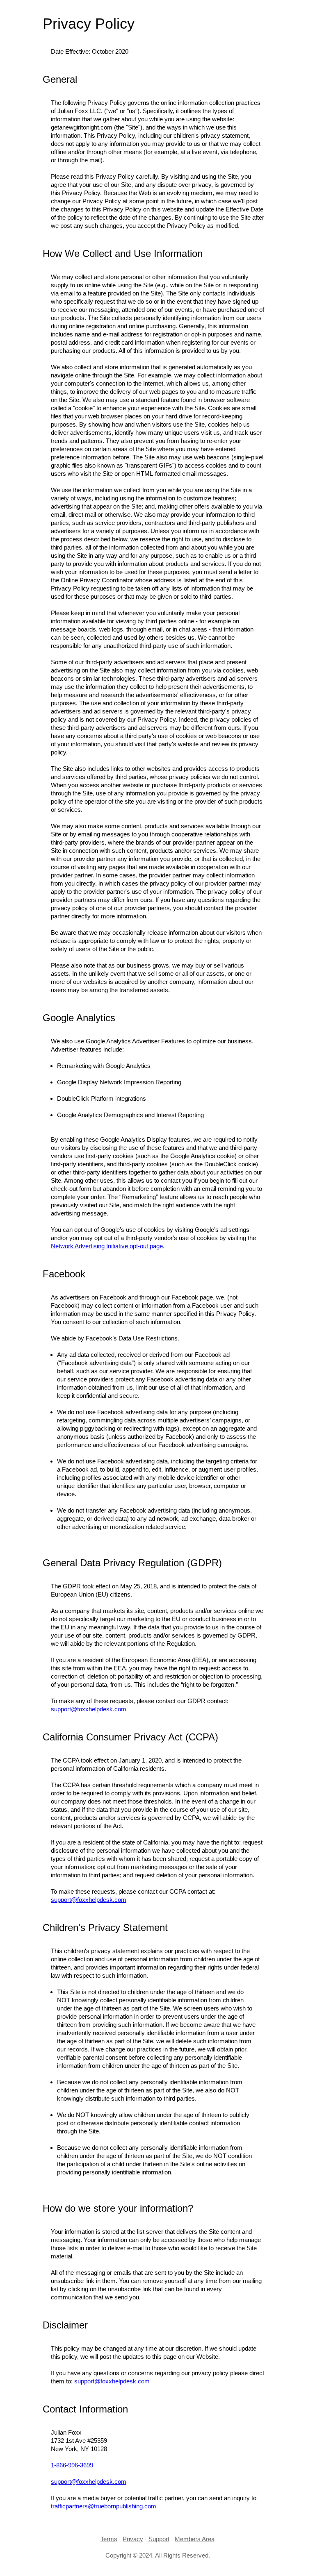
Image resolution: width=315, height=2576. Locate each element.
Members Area (195, 2539)
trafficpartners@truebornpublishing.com (104, 2506)
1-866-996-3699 (72, 2465)
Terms (109, 2539)
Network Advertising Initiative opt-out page (107, 1246)
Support (159, 2539)
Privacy (133, 2539)
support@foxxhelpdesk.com (89, 1709)
